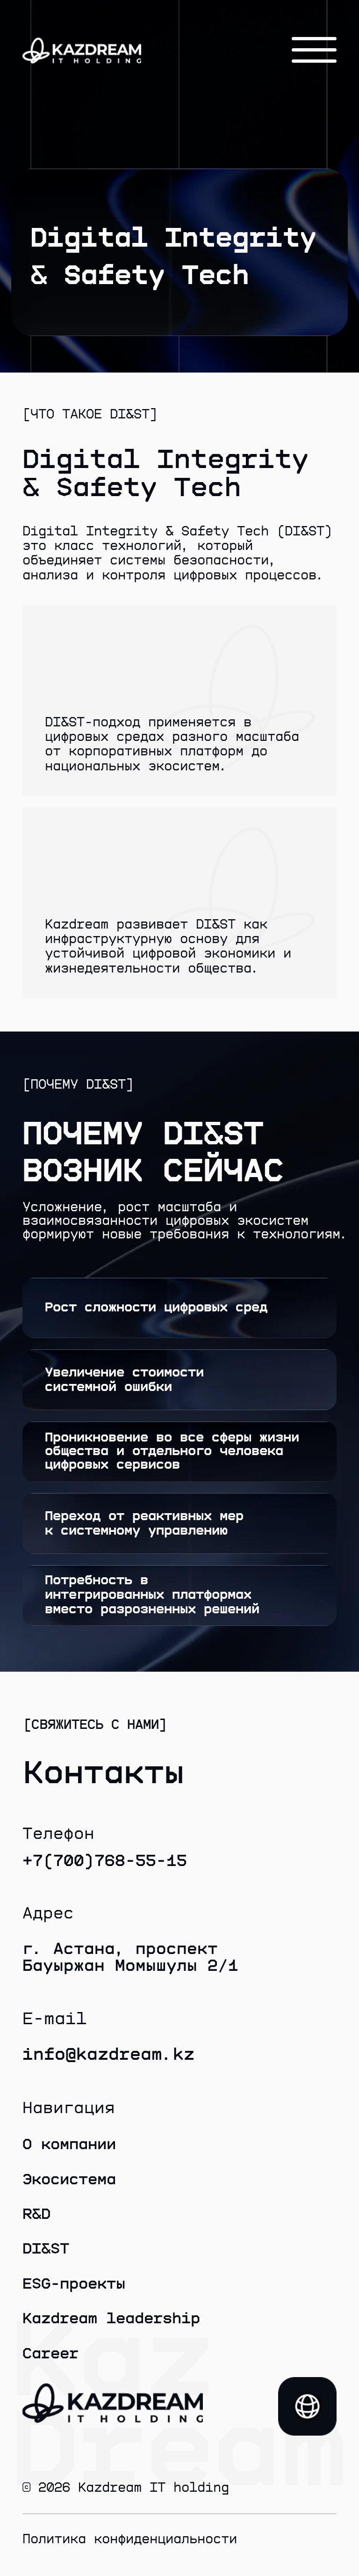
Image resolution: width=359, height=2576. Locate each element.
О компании (69, 2144)
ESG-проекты (74, 2284)
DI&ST (46, 2249)
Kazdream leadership (111, 2319)
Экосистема (69, 2180)
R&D (36, 2214)
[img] (307, 2406)
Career (50, 2354)
